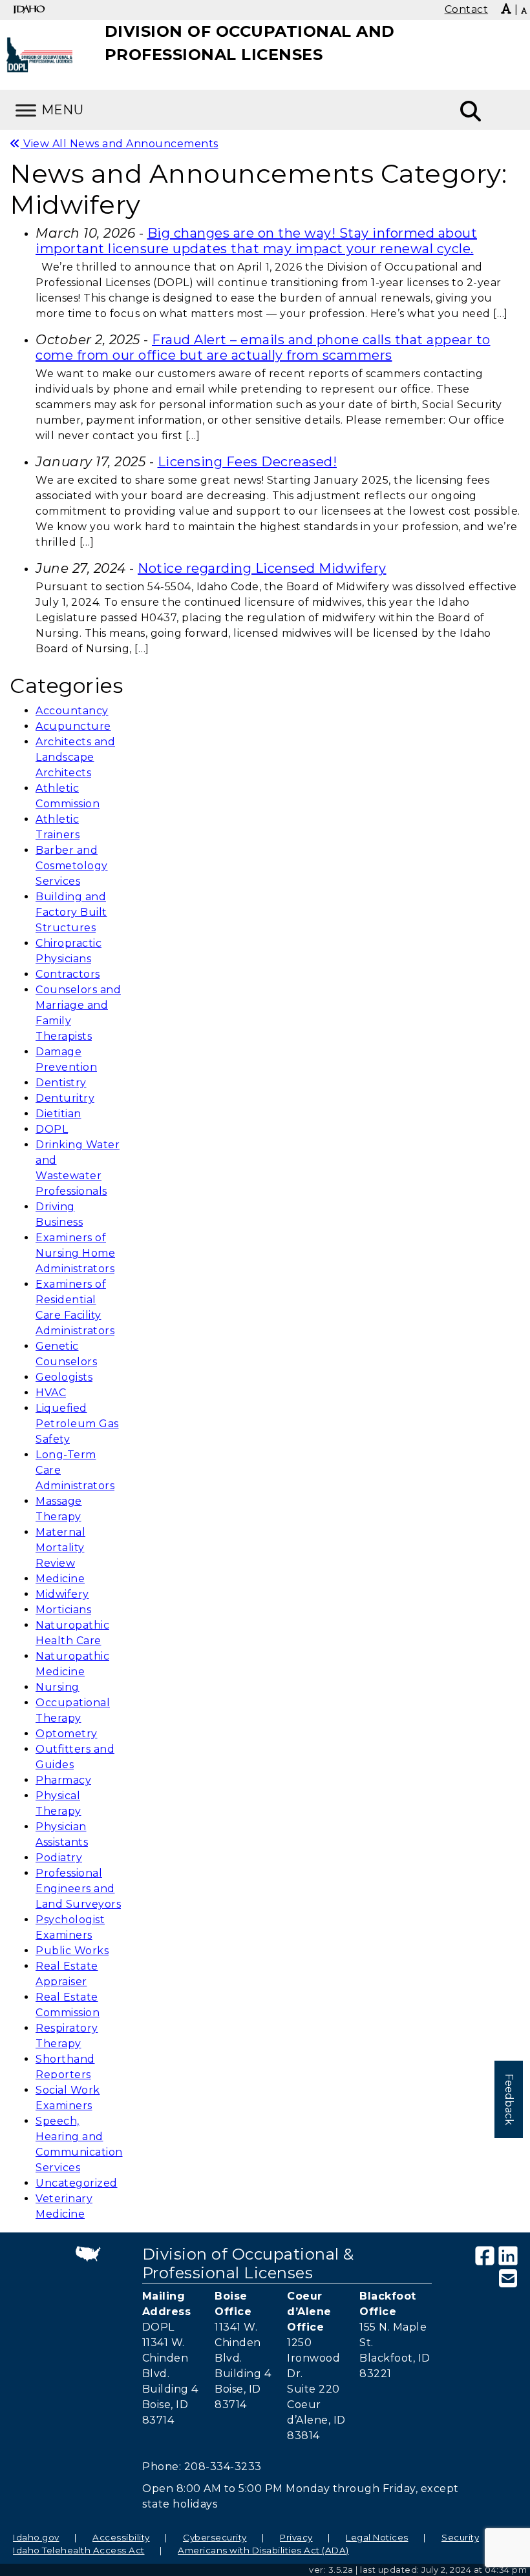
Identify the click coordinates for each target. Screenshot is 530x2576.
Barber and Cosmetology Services (72, 866)
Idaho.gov (36, 2537)
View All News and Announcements (120, 144)
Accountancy (72, 711)
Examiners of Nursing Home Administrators (75, 1253)
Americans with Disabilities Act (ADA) (263, 2550)
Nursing (58, 1687)
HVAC (51, 1393)
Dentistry (61, 1083)
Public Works (72, 1951)
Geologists (64, 1377)
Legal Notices (377, 2537)
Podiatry (59, 1858)
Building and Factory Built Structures (71, 912)
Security (460, 2537)
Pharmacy (63, 1780)
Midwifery (62, 1594)
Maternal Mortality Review (60, 1548)
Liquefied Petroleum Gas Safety (77, 1424)
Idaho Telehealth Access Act (79, 2550)
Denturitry (65, 1098)
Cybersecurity (215, 2537)
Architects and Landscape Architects (75, 757)
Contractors (68, 974)
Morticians (63, 1610)
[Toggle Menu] (26, 110)
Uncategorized (77, 2183)
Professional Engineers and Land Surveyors (78, 1889)
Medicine (60, 1579)
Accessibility (121, 2537)
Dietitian (58, 1114)
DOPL (52, 1129)
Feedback (509, 2099)
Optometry (67, 1734)
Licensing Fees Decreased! (248, 462)
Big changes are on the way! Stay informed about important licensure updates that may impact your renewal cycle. (256, 241)
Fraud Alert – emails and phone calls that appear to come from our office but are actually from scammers (263, 347)
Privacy (296, 2537)
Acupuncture (73, 726)
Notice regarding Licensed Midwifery (262, 568)
